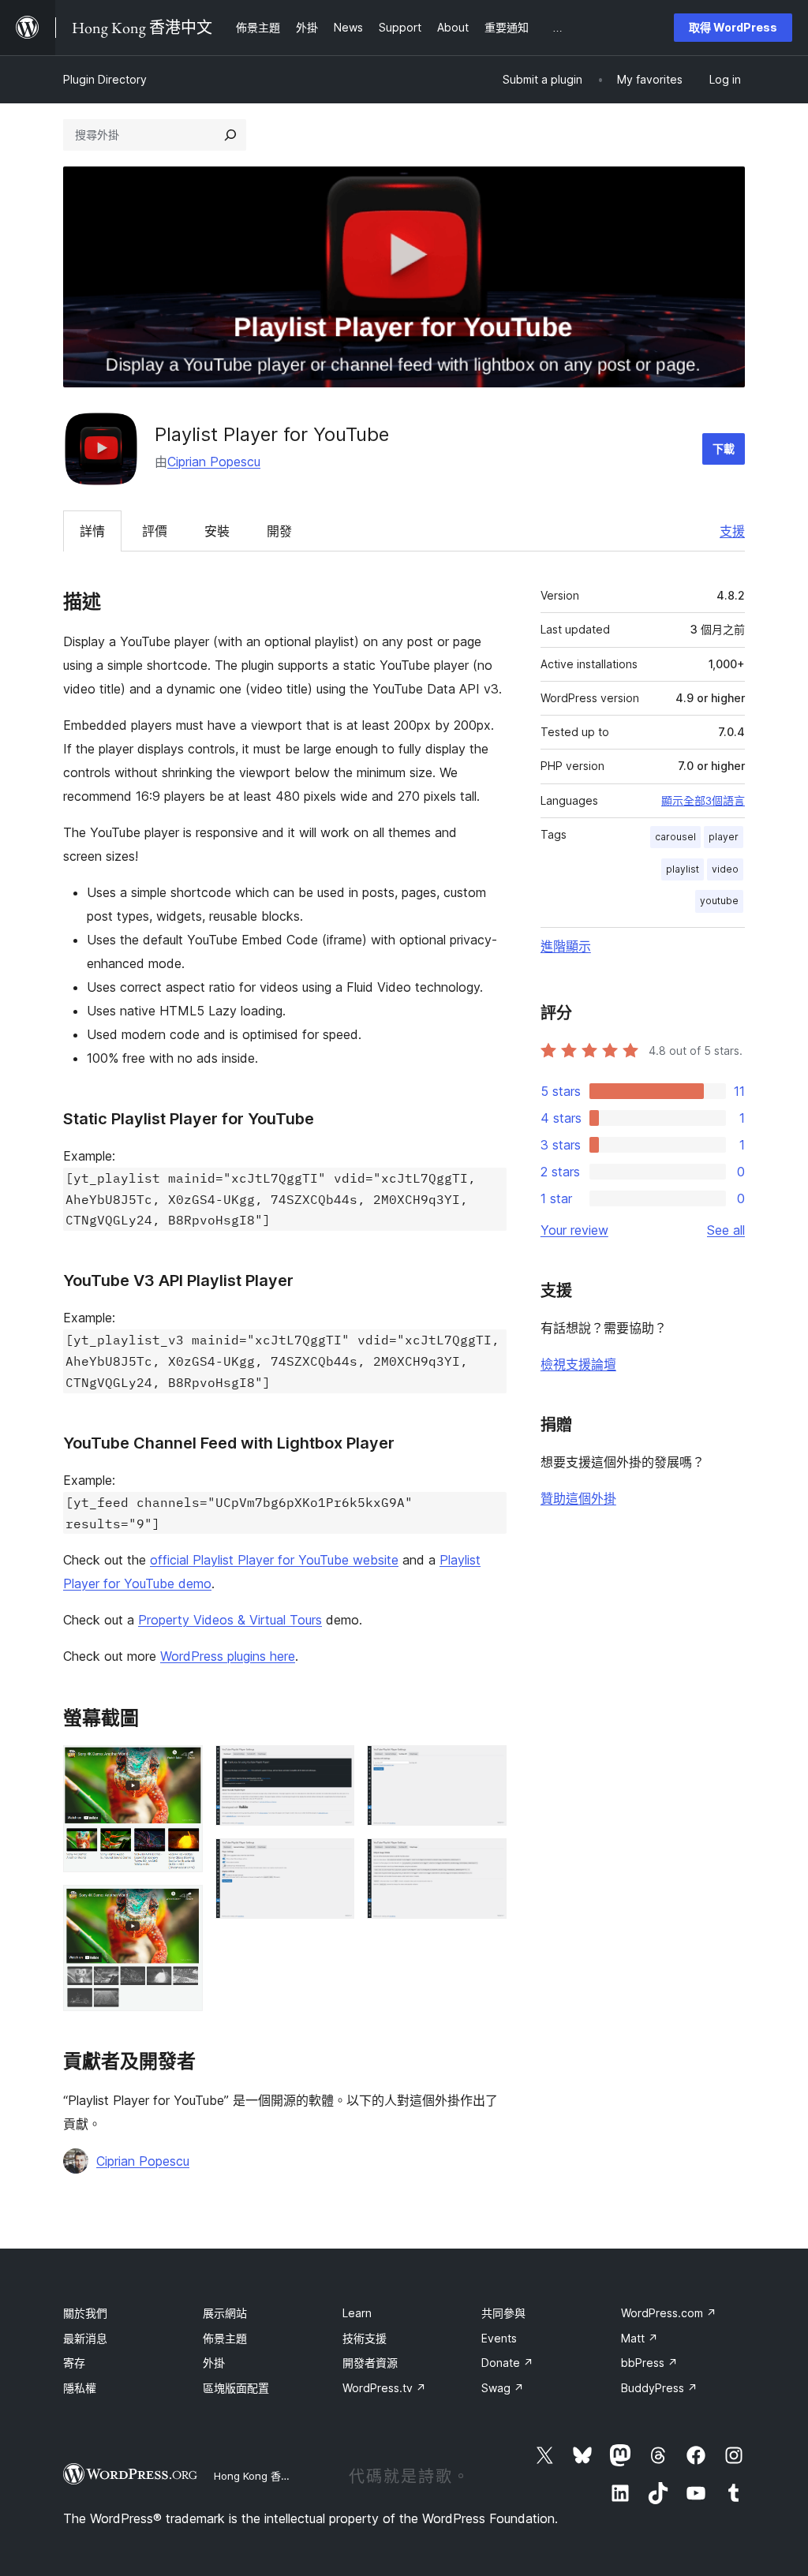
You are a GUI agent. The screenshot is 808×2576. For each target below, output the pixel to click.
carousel (675, 837)
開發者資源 (370, 2363)
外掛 (214, 2363)
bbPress (649, 2363)
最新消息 (85, 2338)
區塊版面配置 (236, 2388)
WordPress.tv (384, 2388)
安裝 (217, 531)
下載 (724, 449)
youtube (719, 901)
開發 (279, 531)
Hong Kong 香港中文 (263, 2476)
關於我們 (85, 2313)
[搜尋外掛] (230, 135)
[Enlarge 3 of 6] (333, 1767)
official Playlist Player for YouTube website (274, 1560)
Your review (574, 1230)
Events (499, 2338)
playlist (683, 869)
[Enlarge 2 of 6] (181, 1906)
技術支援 (365, 2338)
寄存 (74, 2363)
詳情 (92, 531)
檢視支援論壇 (578, 1364)
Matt (640, 2338)
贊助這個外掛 (578, 1498)
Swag (503, 2388)
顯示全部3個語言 (703, 801)
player (724, 837)
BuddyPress (659, 2388)
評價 (155, 531)
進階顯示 (566, 946)
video (725, 869)
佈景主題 (225, 2338)
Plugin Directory (105, 79)
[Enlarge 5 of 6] (485, 1767)
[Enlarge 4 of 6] (333, 1860)
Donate (507, 2363)
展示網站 (225, 2313)
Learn (357, 2313)
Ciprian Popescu (214, 462)
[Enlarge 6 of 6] (485, 1860)
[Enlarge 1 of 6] (181, 1767)
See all (726, 1230)
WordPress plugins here (228, 1656)
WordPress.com (669, 2313)
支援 (732, 531)
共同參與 (503, 2313)
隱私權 (80, 2388)
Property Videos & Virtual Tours (230, 1620)
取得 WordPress (733, 27)
